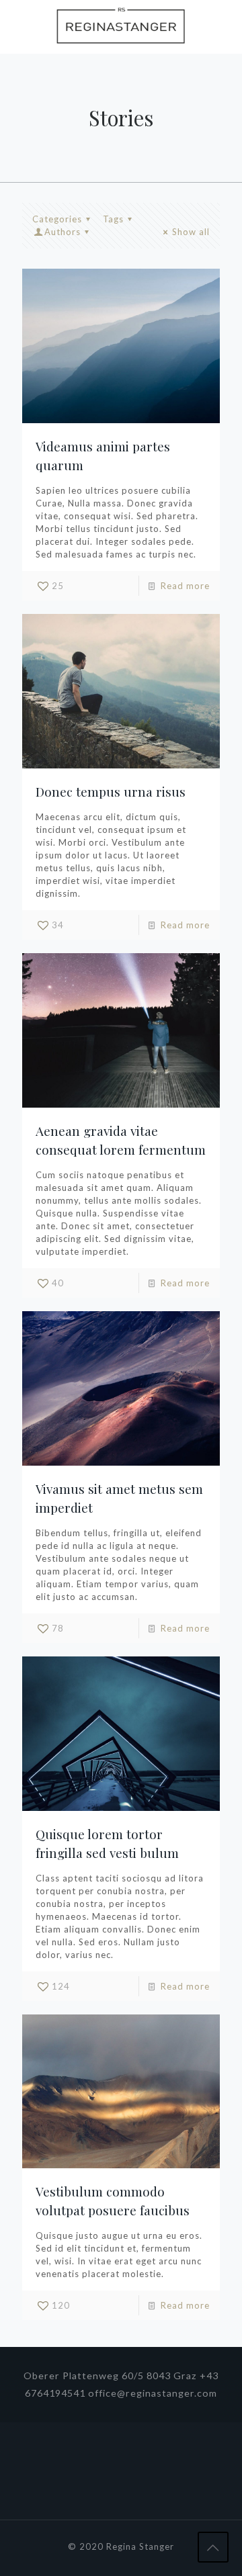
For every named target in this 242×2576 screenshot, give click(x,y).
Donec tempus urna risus (111, 791)
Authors (63, 232)
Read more (185, 586)
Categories (57, 219)
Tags (113, 219)
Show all (191, 232)
